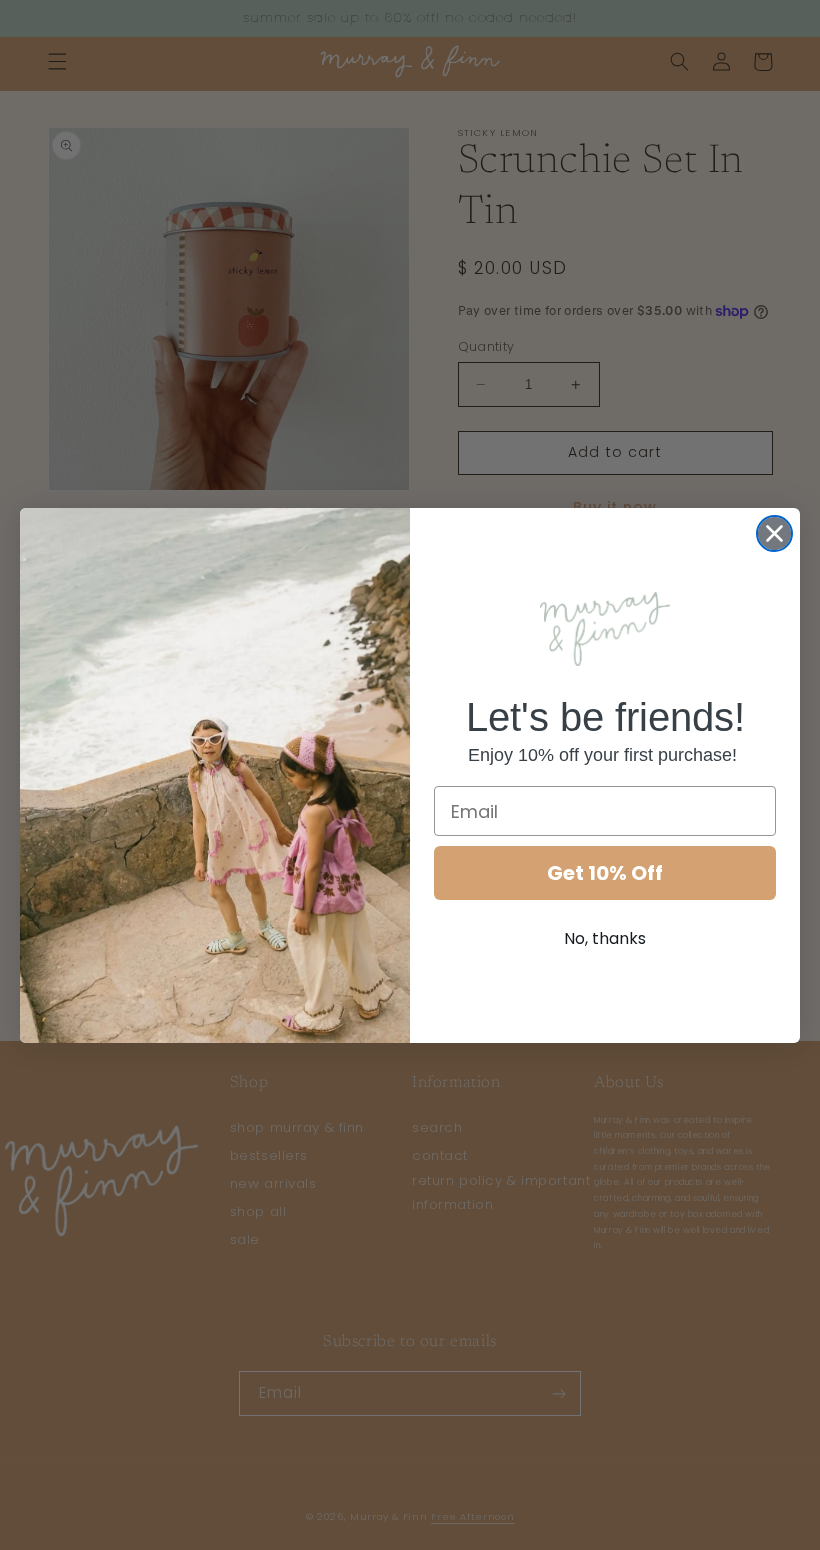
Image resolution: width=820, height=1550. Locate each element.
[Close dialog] (774, 533)
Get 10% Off (605, 873)
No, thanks (605, 938)
